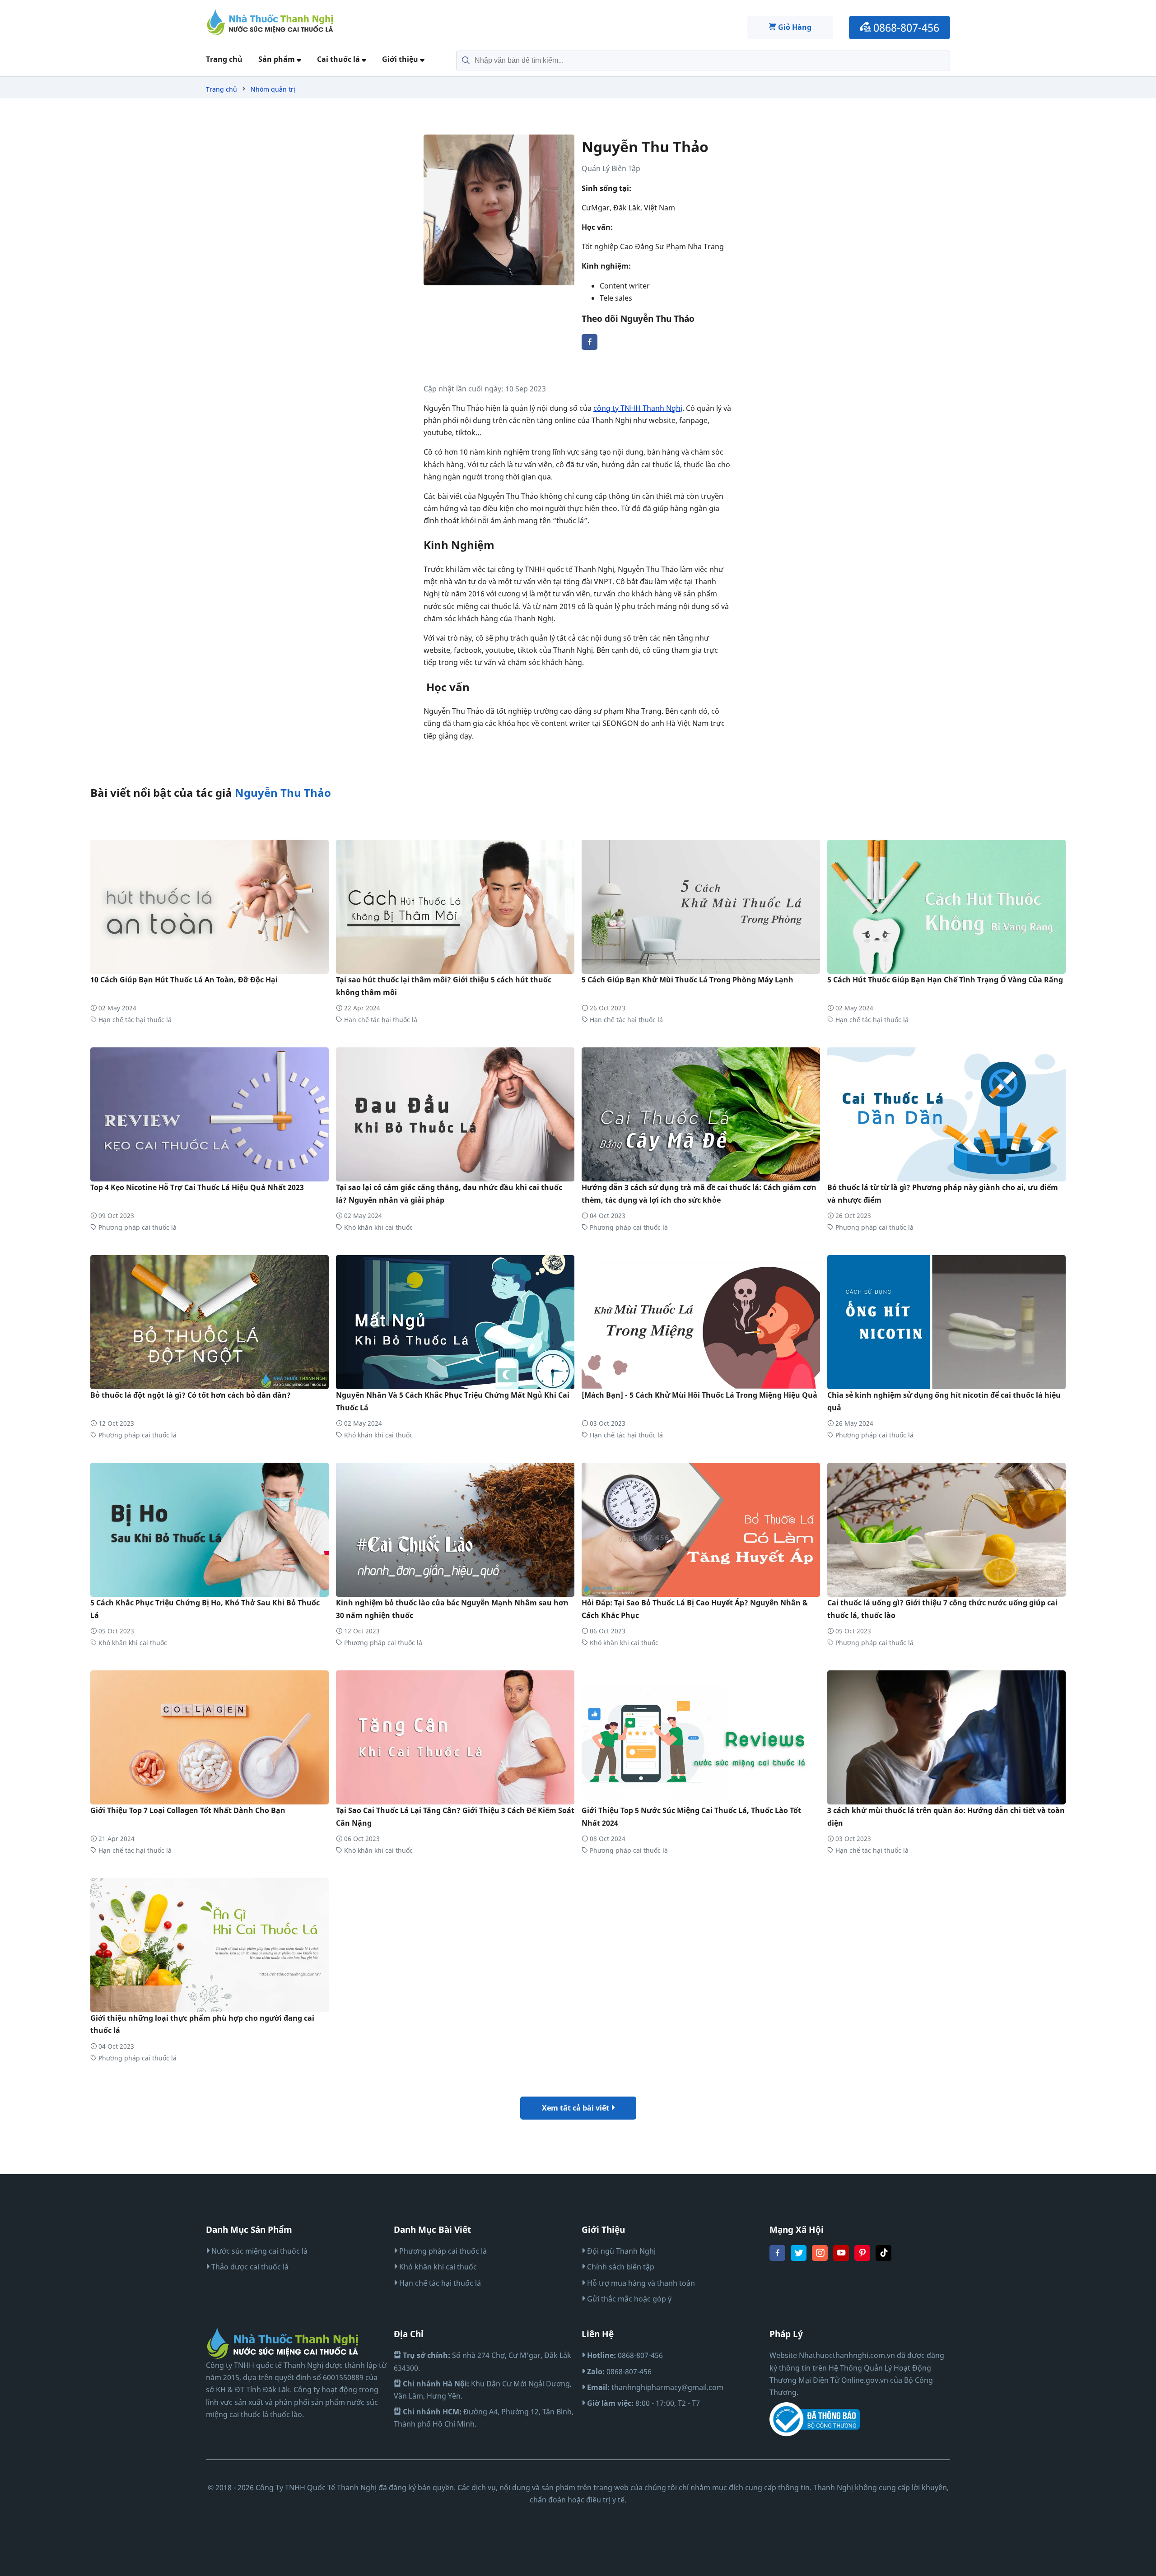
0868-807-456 (905, 27)
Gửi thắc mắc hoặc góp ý (628, 2299)
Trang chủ (224, 59)
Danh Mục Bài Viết (432, 2230)
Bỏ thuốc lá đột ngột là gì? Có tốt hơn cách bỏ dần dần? (191, 1395)
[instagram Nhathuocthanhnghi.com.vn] (820, 2258)
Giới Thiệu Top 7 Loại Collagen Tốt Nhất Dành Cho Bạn (188, 1810)
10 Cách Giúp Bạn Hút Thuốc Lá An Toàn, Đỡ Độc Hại (184, 980)
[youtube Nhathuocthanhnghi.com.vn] (841, 2258)
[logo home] (270, 22)
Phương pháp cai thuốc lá (137, 1227)
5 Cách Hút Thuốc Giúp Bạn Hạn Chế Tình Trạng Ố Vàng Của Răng (945, 980)
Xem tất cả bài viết (576, 2108)
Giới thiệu (401, 59)
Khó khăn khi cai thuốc (378, 1227)
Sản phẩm (277, 59)
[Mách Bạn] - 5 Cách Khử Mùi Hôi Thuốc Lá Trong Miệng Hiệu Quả (699, 1395)
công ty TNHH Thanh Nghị (638, 408)
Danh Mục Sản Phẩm (249, 2230)
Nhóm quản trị (273, 89)
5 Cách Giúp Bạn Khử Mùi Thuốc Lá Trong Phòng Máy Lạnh (688, 980)
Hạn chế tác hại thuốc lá (134, 1020)
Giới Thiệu (603, 2230)
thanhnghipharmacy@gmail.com (655, 2387)
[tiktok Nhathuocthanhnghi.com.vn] (883, 2258)
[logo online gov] (815, 2419)
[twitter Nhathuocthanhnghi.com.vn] (799, 2258)
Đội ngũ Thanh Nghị (620, 2251)
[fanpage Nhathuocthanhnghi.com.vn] (777, 2258)
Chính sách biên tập (620, 2267)
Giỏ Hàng (794, 27)
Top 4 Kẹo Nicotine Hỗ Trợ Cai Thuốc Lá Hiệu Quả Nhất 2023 (197, 1187)
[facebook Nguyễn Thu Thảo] (590, 347)
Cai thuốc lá (339, 59)
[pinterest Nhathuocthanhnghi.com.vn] (862, 2258)
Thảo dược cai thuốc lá (249, 2267)
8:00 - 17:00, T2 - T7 (643, 2403)
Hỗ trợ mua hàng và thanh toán (640, 2283)
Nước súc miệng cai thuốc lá (259, 2251)
